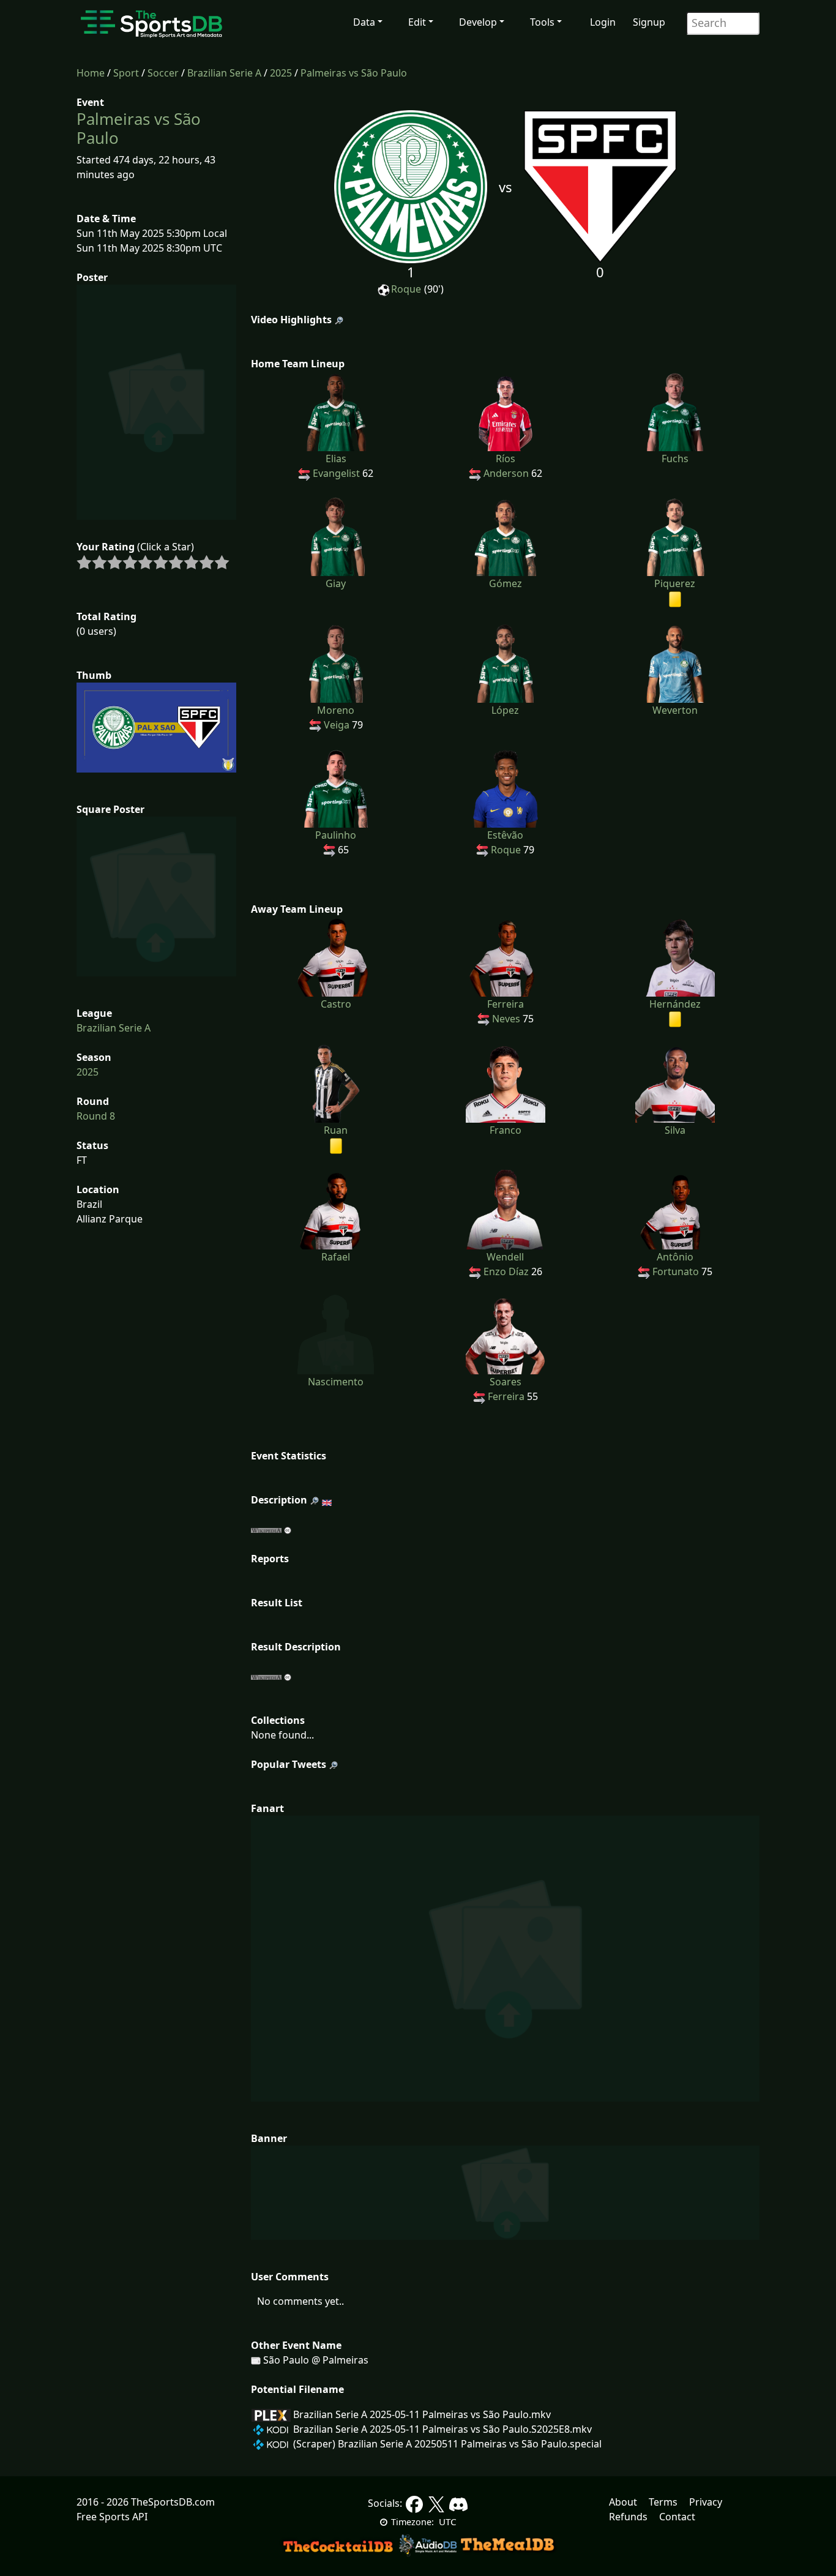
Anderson (506, 473)
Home (91, 73)
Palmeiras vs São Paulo (354, 73)
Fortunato (676, 1271)
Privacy (706, 2502)
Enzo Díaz (506, 1271)
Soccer (163, 73)
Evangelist (336, 473)
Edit (417, 22)
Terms (663, 2502)
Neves (506, 1019)
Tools (542, 22)
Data (364, 22)
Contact (677, 2517)
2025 (281, 73)
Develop (478, 22)
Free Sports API (112, 2517)
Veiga (337, 725)
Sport (126, 73)
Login (603, 22)
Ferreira (506, 1396)
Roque (406, 289)
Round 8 (96, 1116)
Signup (649, 22)
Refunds (628, 2517)
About (623, 2502)
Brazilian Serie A (224, 73)
